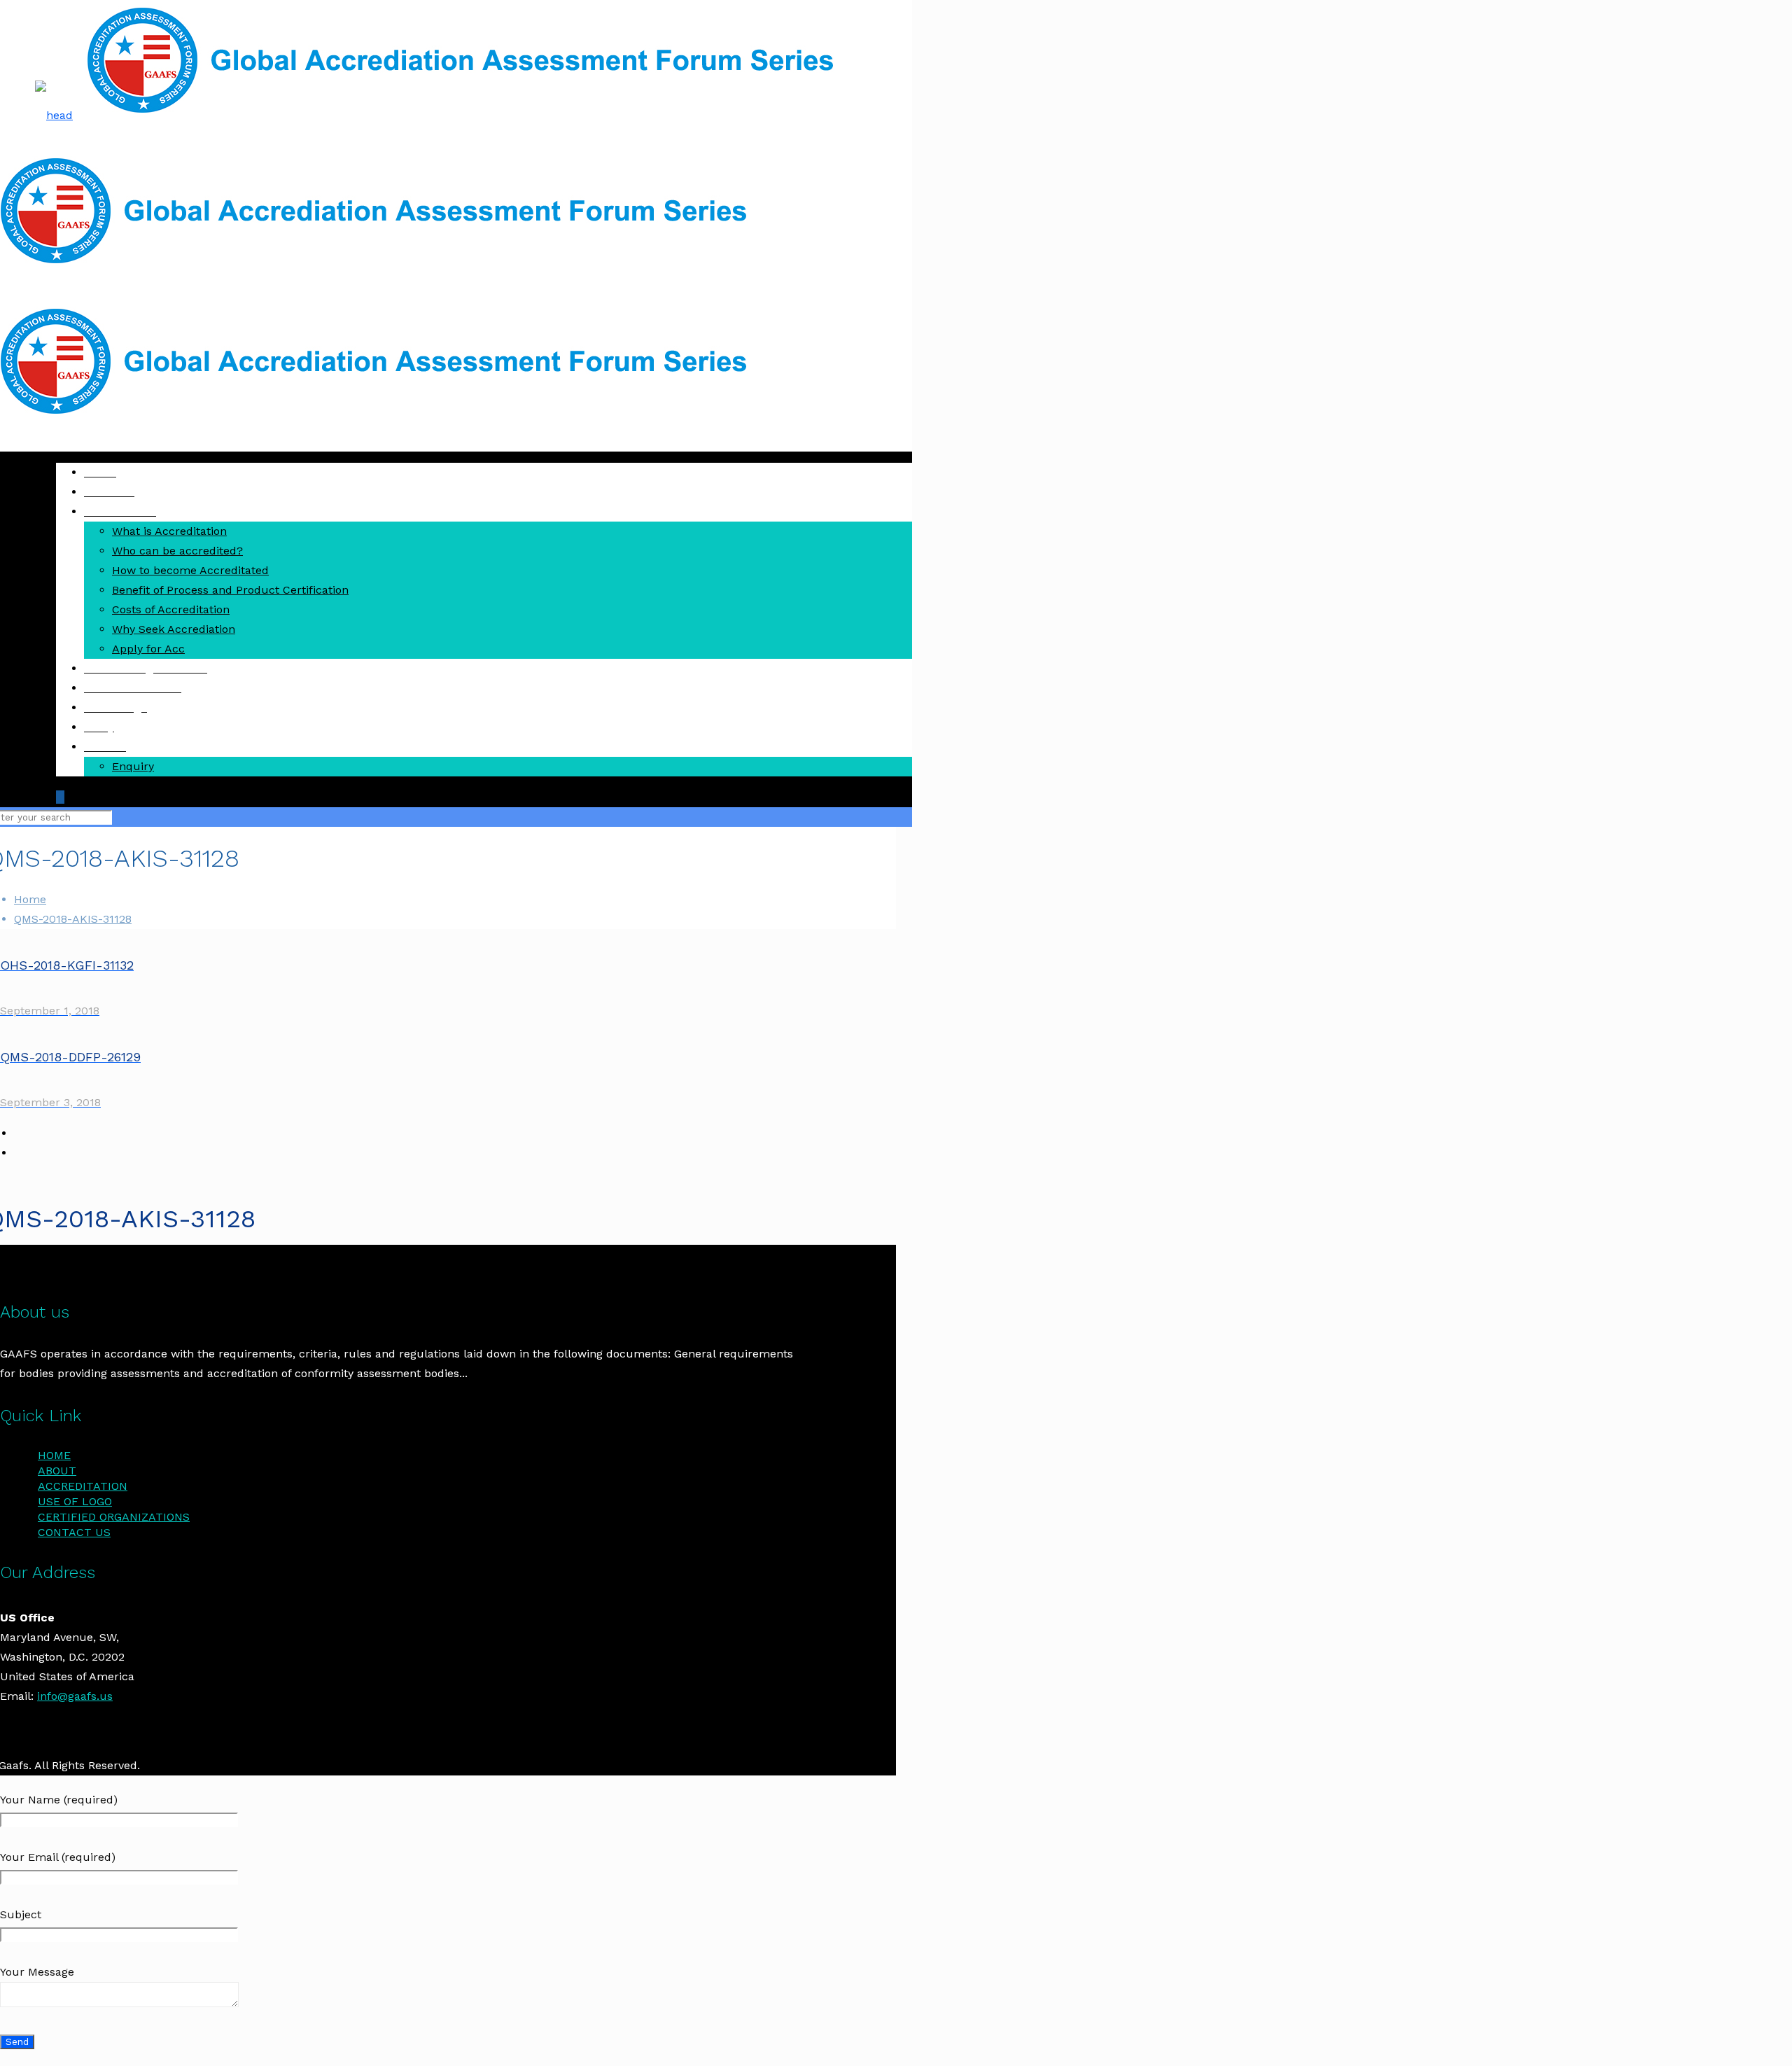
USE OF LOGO (75, 1501)
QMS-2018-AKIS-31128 (73, 919)
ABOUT (57, 1471)
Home (30, 899)
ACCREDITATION (83, 1486)
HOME (54, 1455)
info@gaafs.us (75, 1696)
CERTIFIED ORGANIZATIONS (114, 1517)
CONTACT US (74, 1532)
